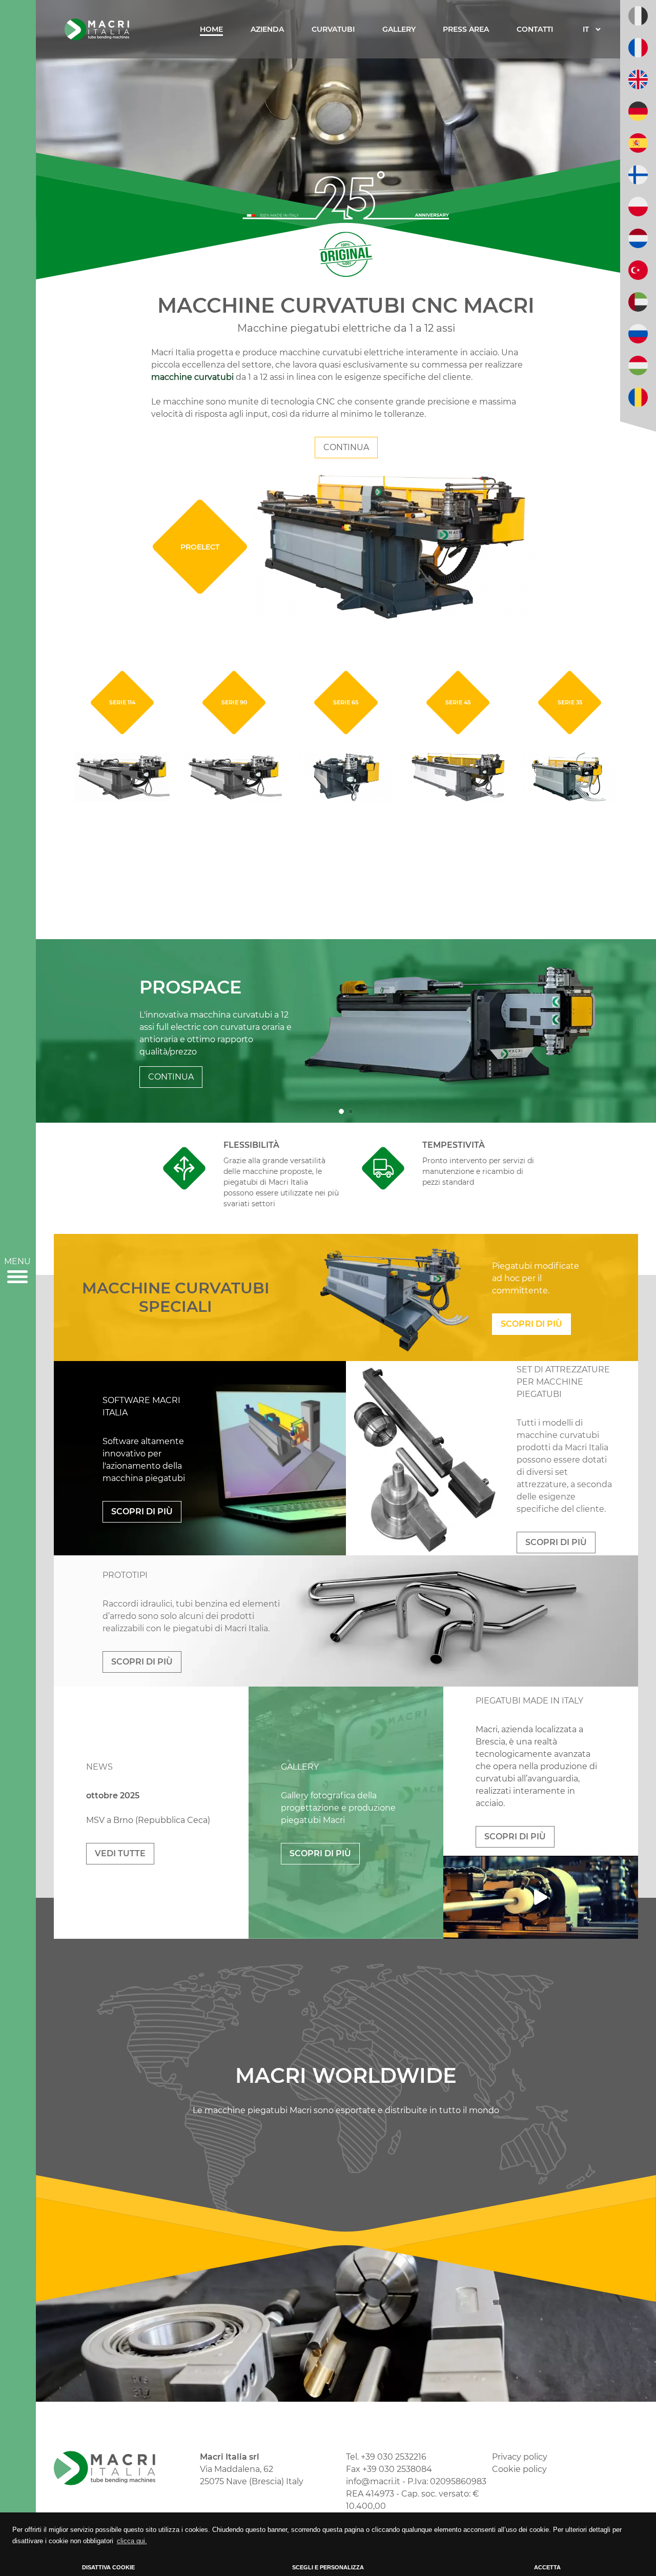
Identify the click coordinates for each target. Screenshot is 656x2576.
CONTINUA (346, 447)
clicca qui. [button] (132, 2541)
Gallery (399, 29)
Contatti (535, 29)
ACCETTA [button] (547, 2567)
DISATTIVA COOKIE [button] (108, 2567)
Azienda (267, 29)
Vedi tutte (120, 1853)
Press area (466, 29)
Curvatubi (333, 29)
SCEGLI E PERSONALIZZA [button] (328, 2567)
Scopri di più (531, 1324)
